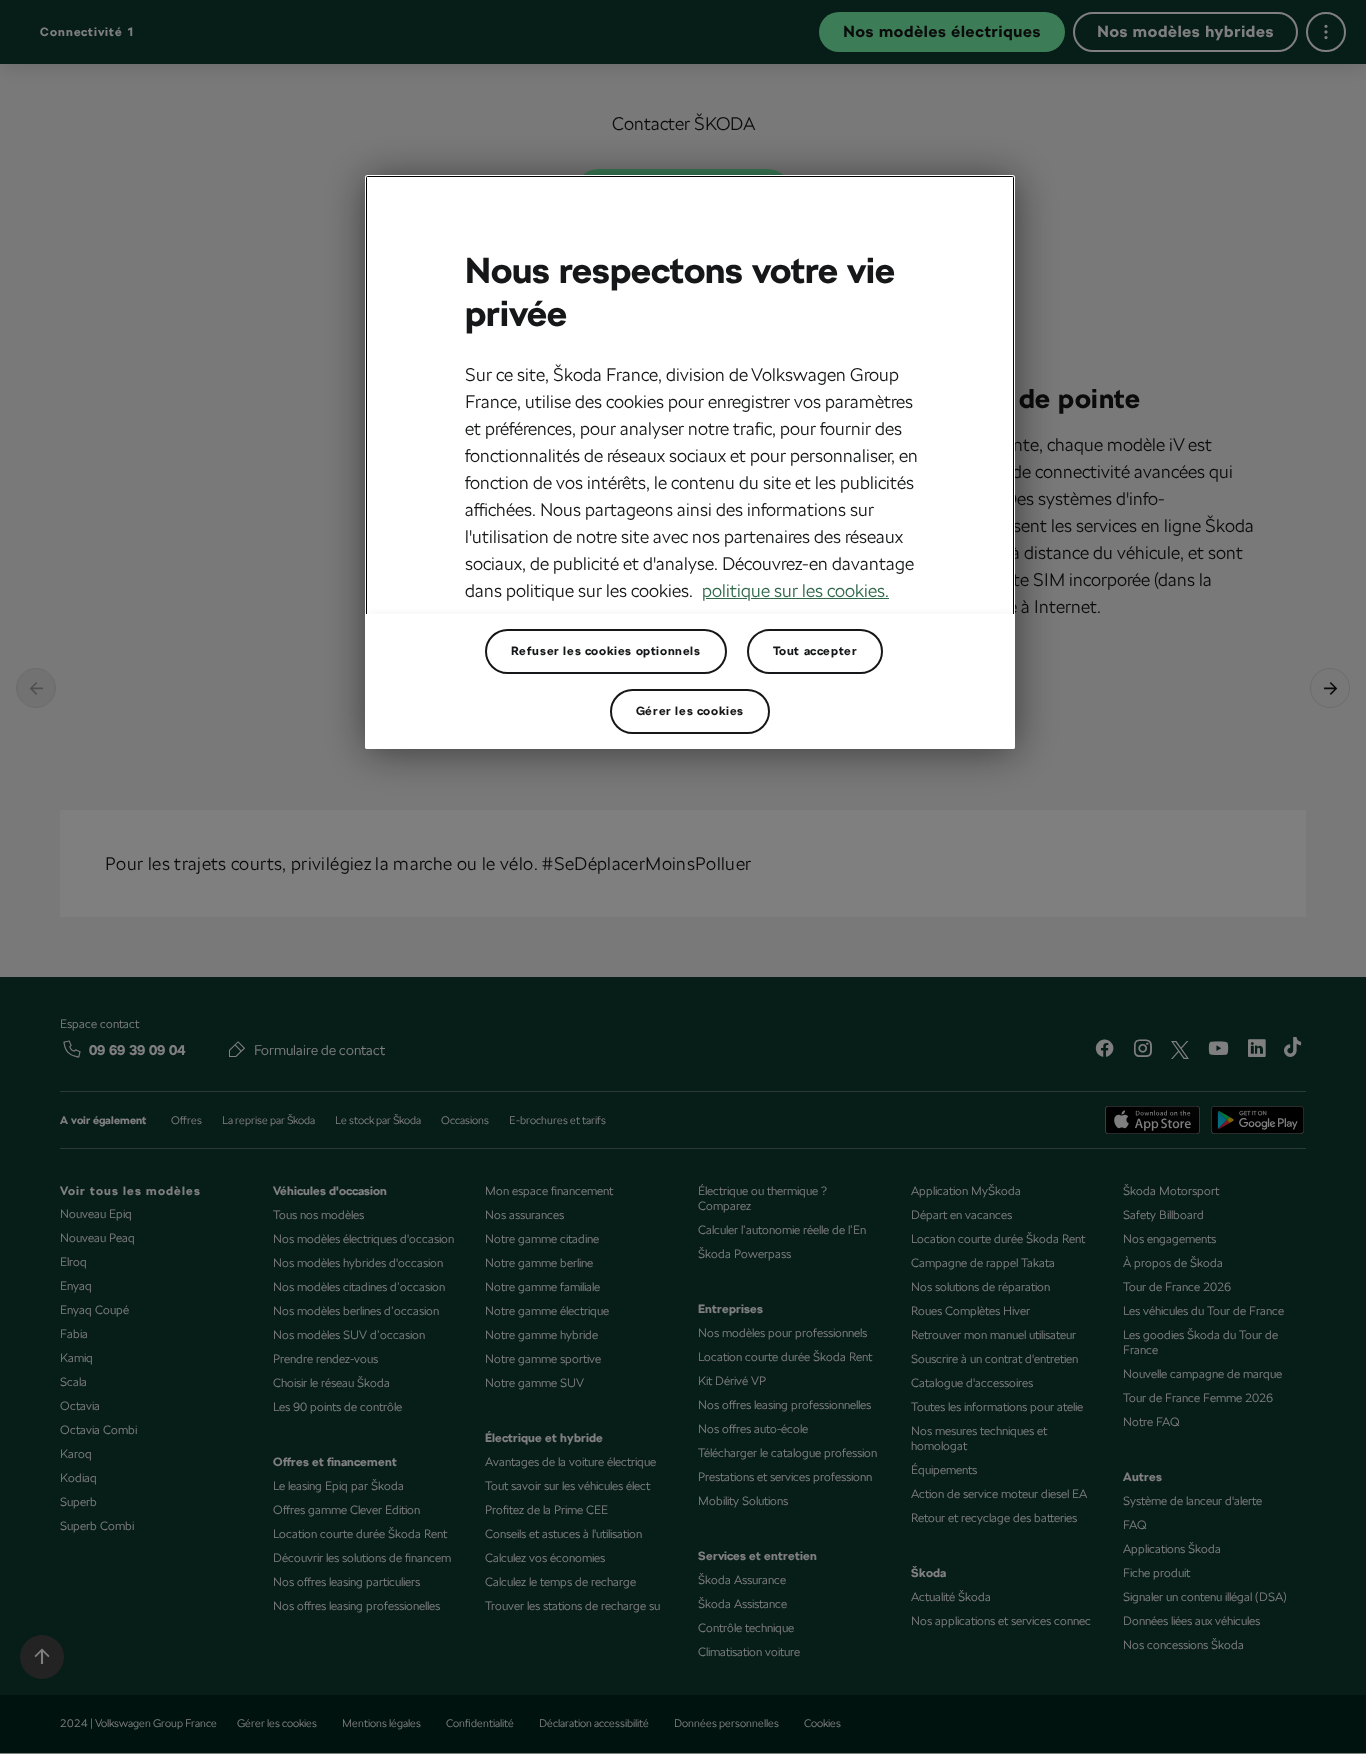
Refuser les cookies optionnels (606, 651)
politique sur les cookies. (795, 590)
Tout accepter (815, 651)
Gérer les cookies (690, 711)
